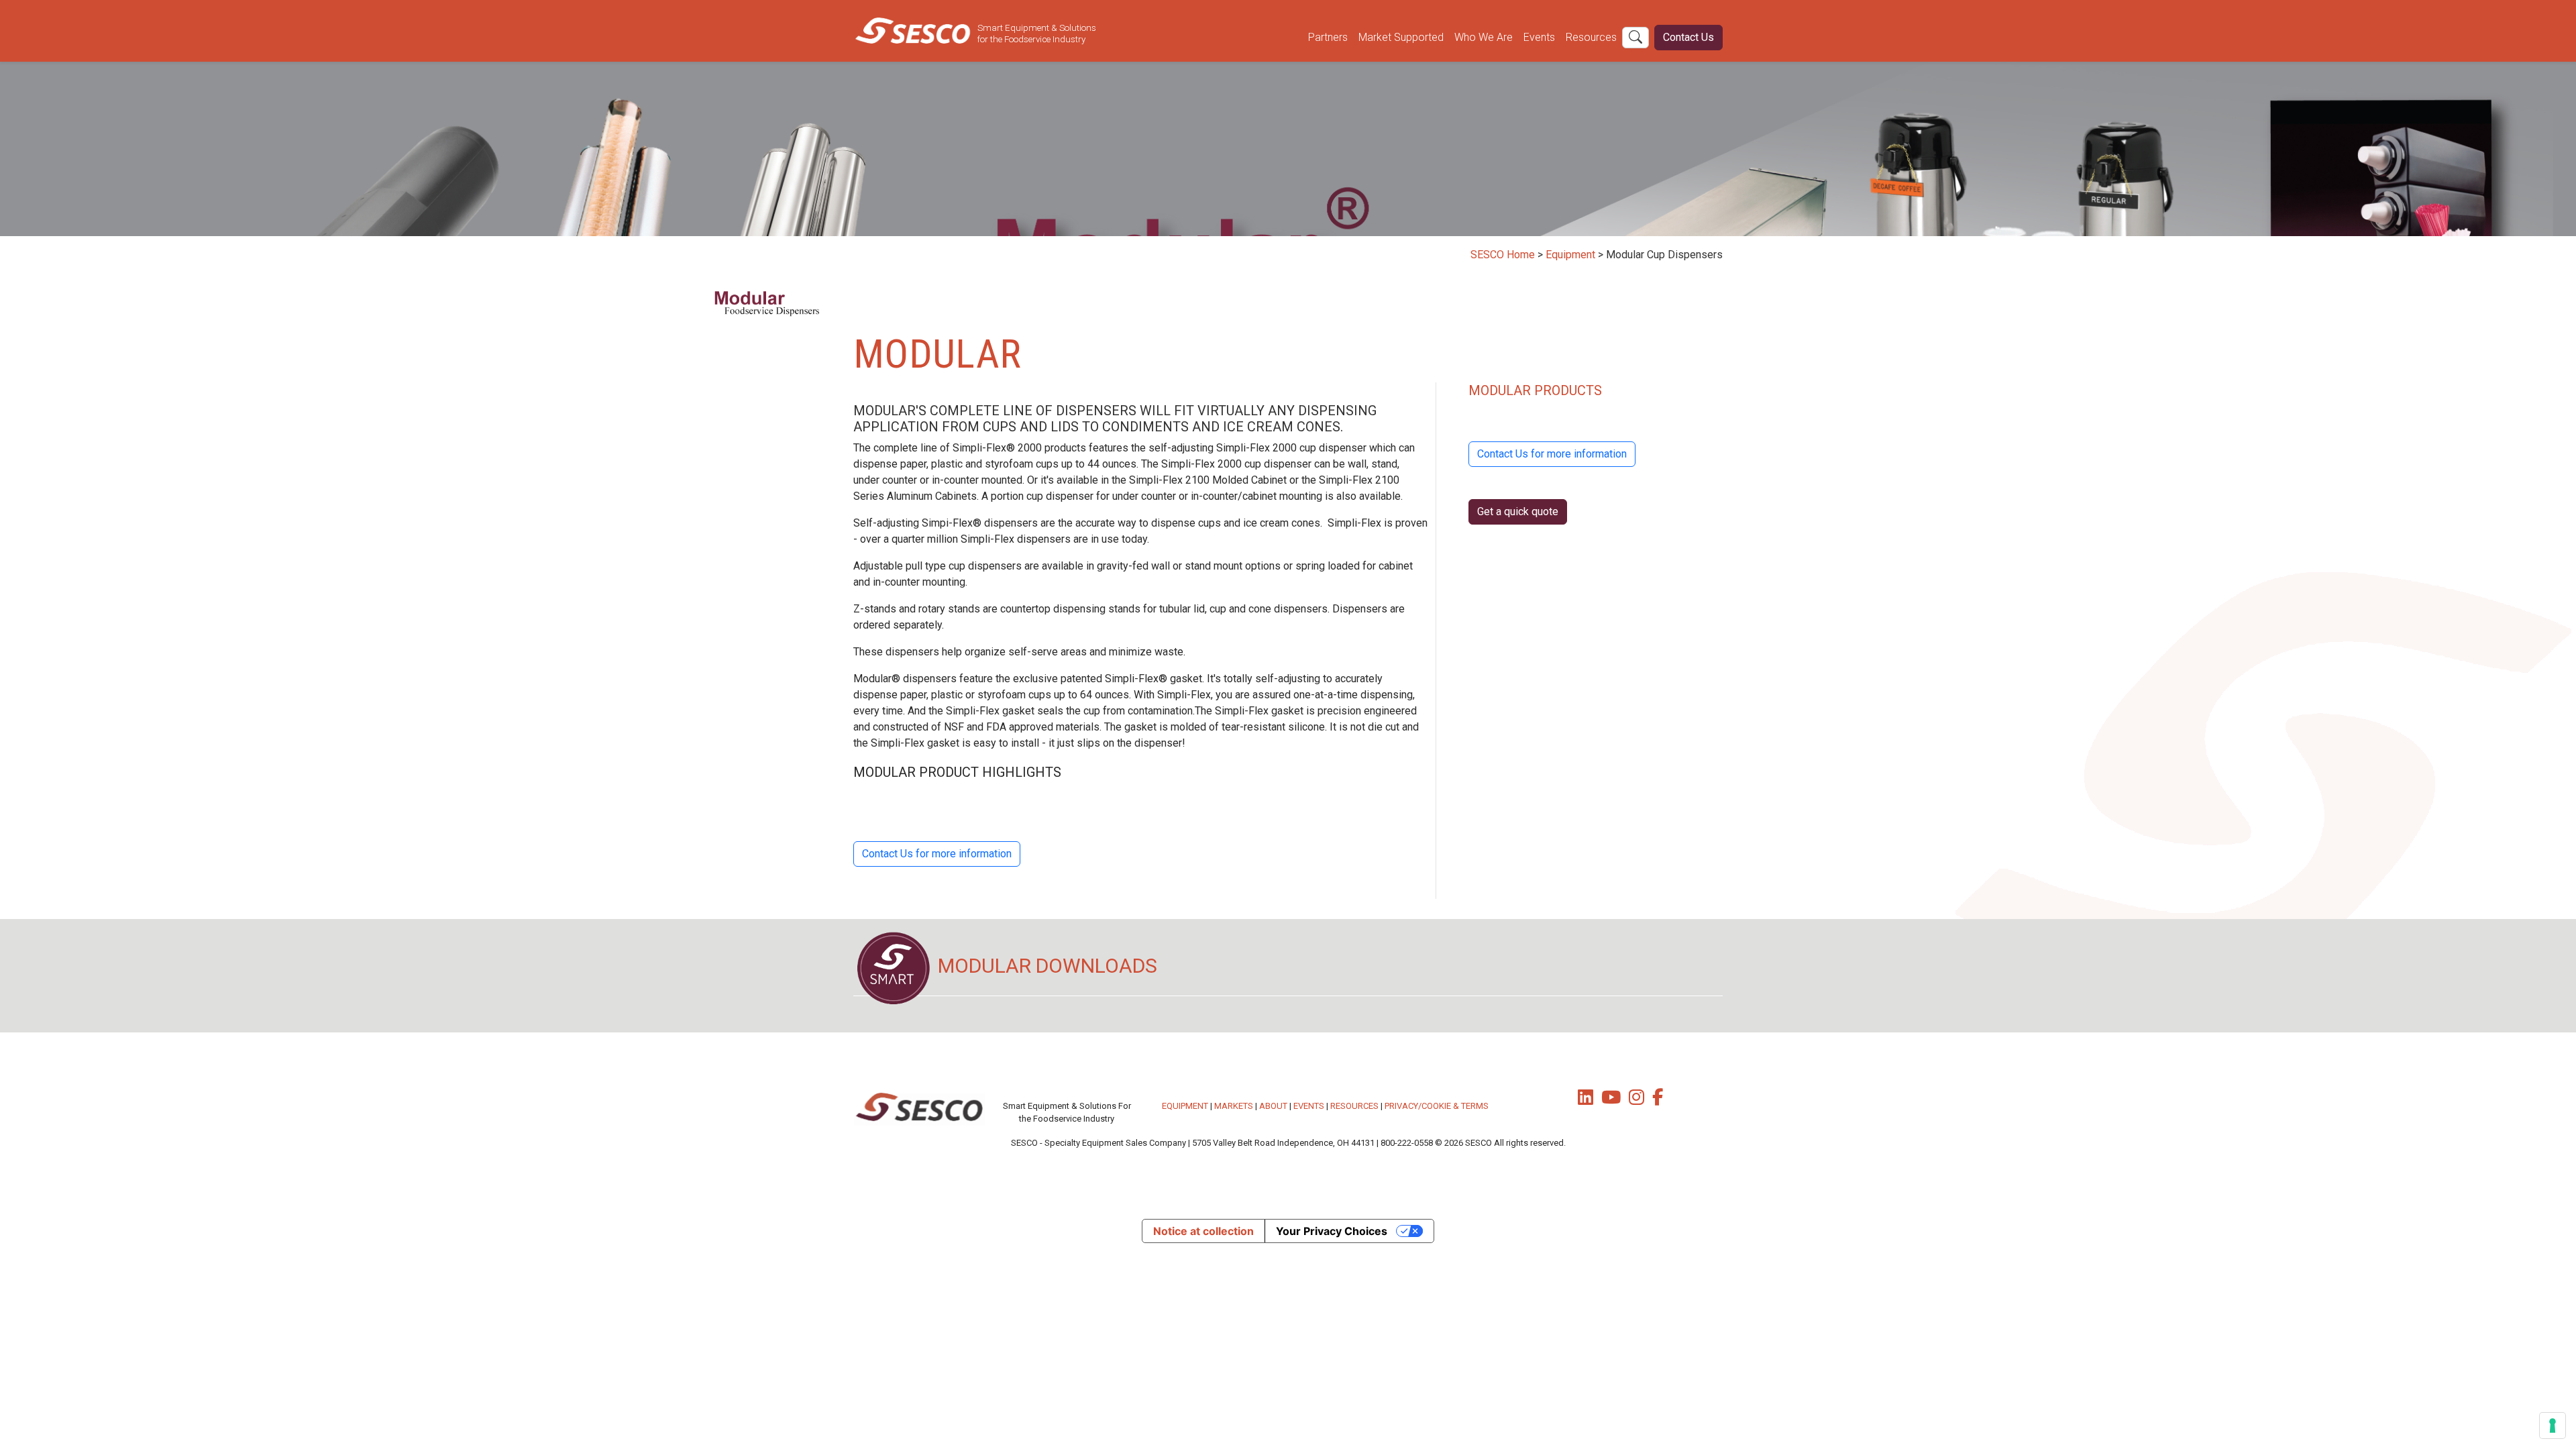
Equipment (1570, 255)
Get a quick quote (1518, 512)
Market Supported (1401, 37)
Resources (1591, 37)
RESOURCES (1354, 1106)
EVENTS (1309, 1106)
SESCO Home (1503, 255)
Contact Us (1688, 37)
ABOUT (1273, 1106)
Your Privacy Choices (1332, 1231)
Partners (1328, 37)
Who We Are (1484, 37)
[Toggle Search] (1635, 38)
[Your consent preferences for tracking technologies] (2553, 1426)
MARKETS (1234, 1106)
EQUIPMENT (1185, 1106)
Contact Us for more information (937, 854)
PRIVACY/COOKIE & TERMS (1437, 1106)
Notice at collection (1203, 1231)
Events (1539, 37)
